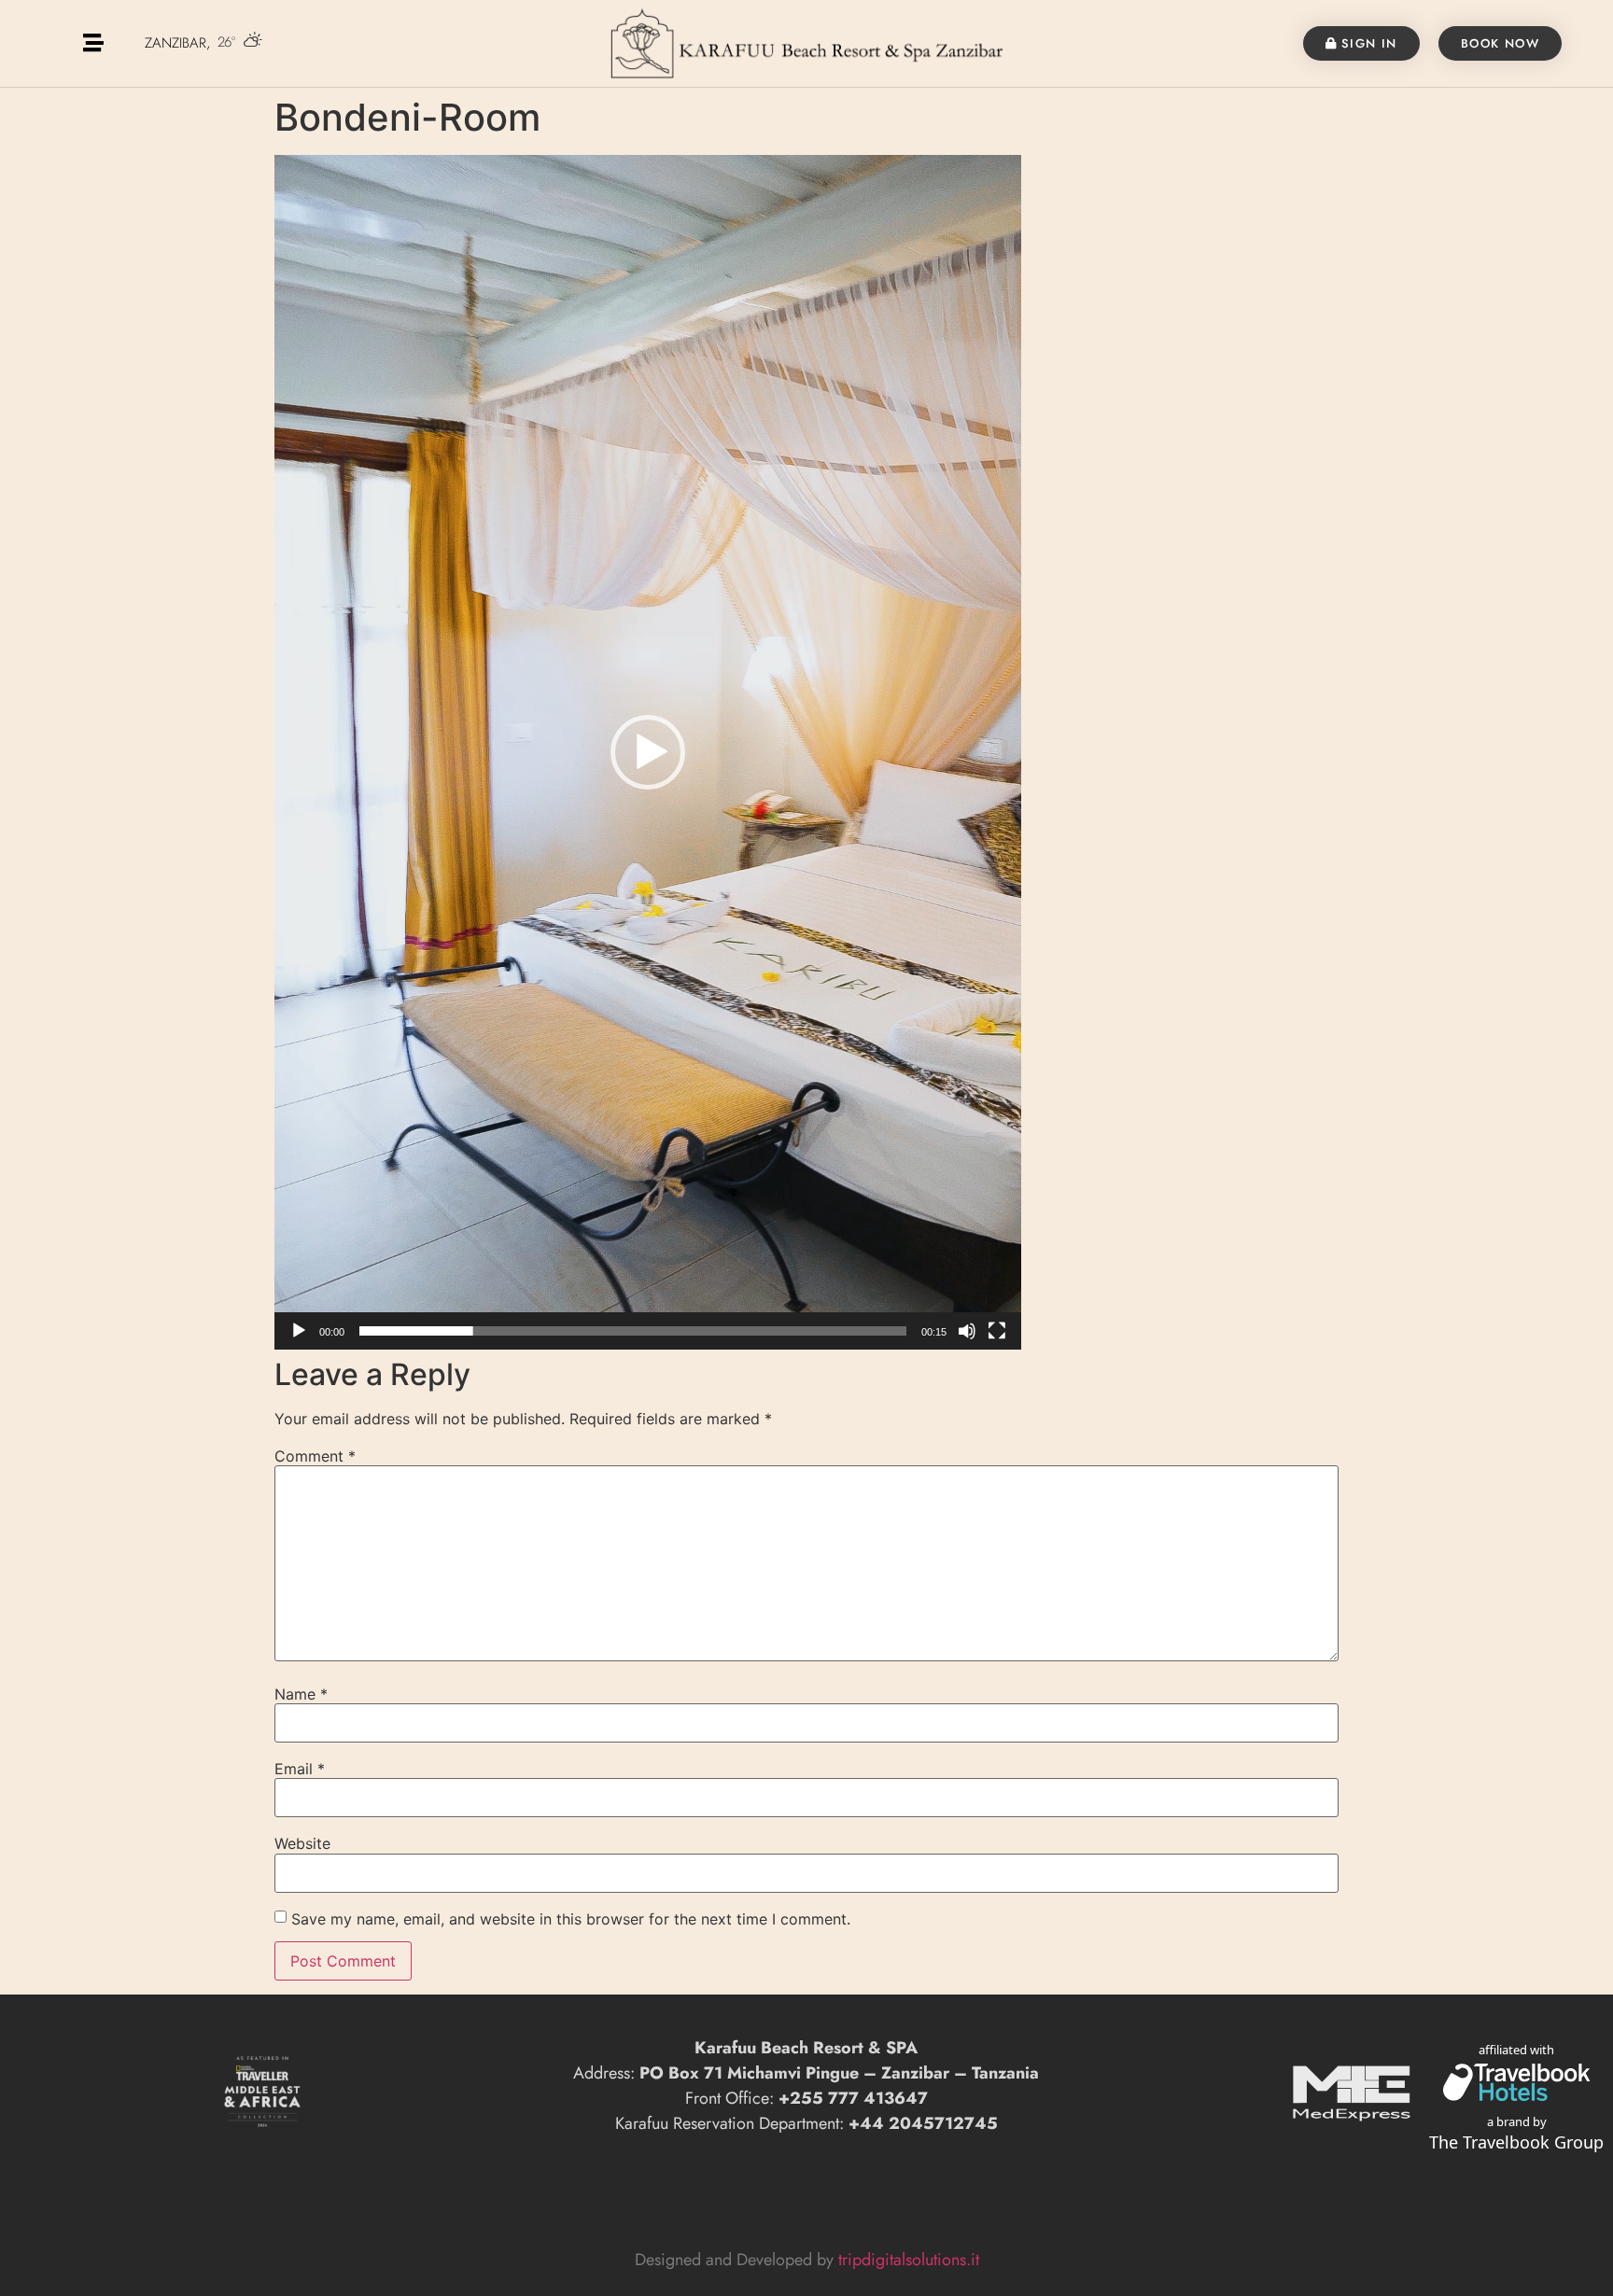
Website (302, 1843)
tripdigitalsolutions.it (909, 2260)
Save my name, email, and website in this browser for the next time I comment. (571, 1919)
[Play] (299, 1331)
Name (301, 1694)
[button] (648, 752)
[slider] (633, 1331)
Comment (315, 1456)
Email (300, 1769)
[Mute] (967, 1331)
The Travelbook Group (1516, 2142)
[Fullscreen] (997, 1331)
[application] (648, 752)
